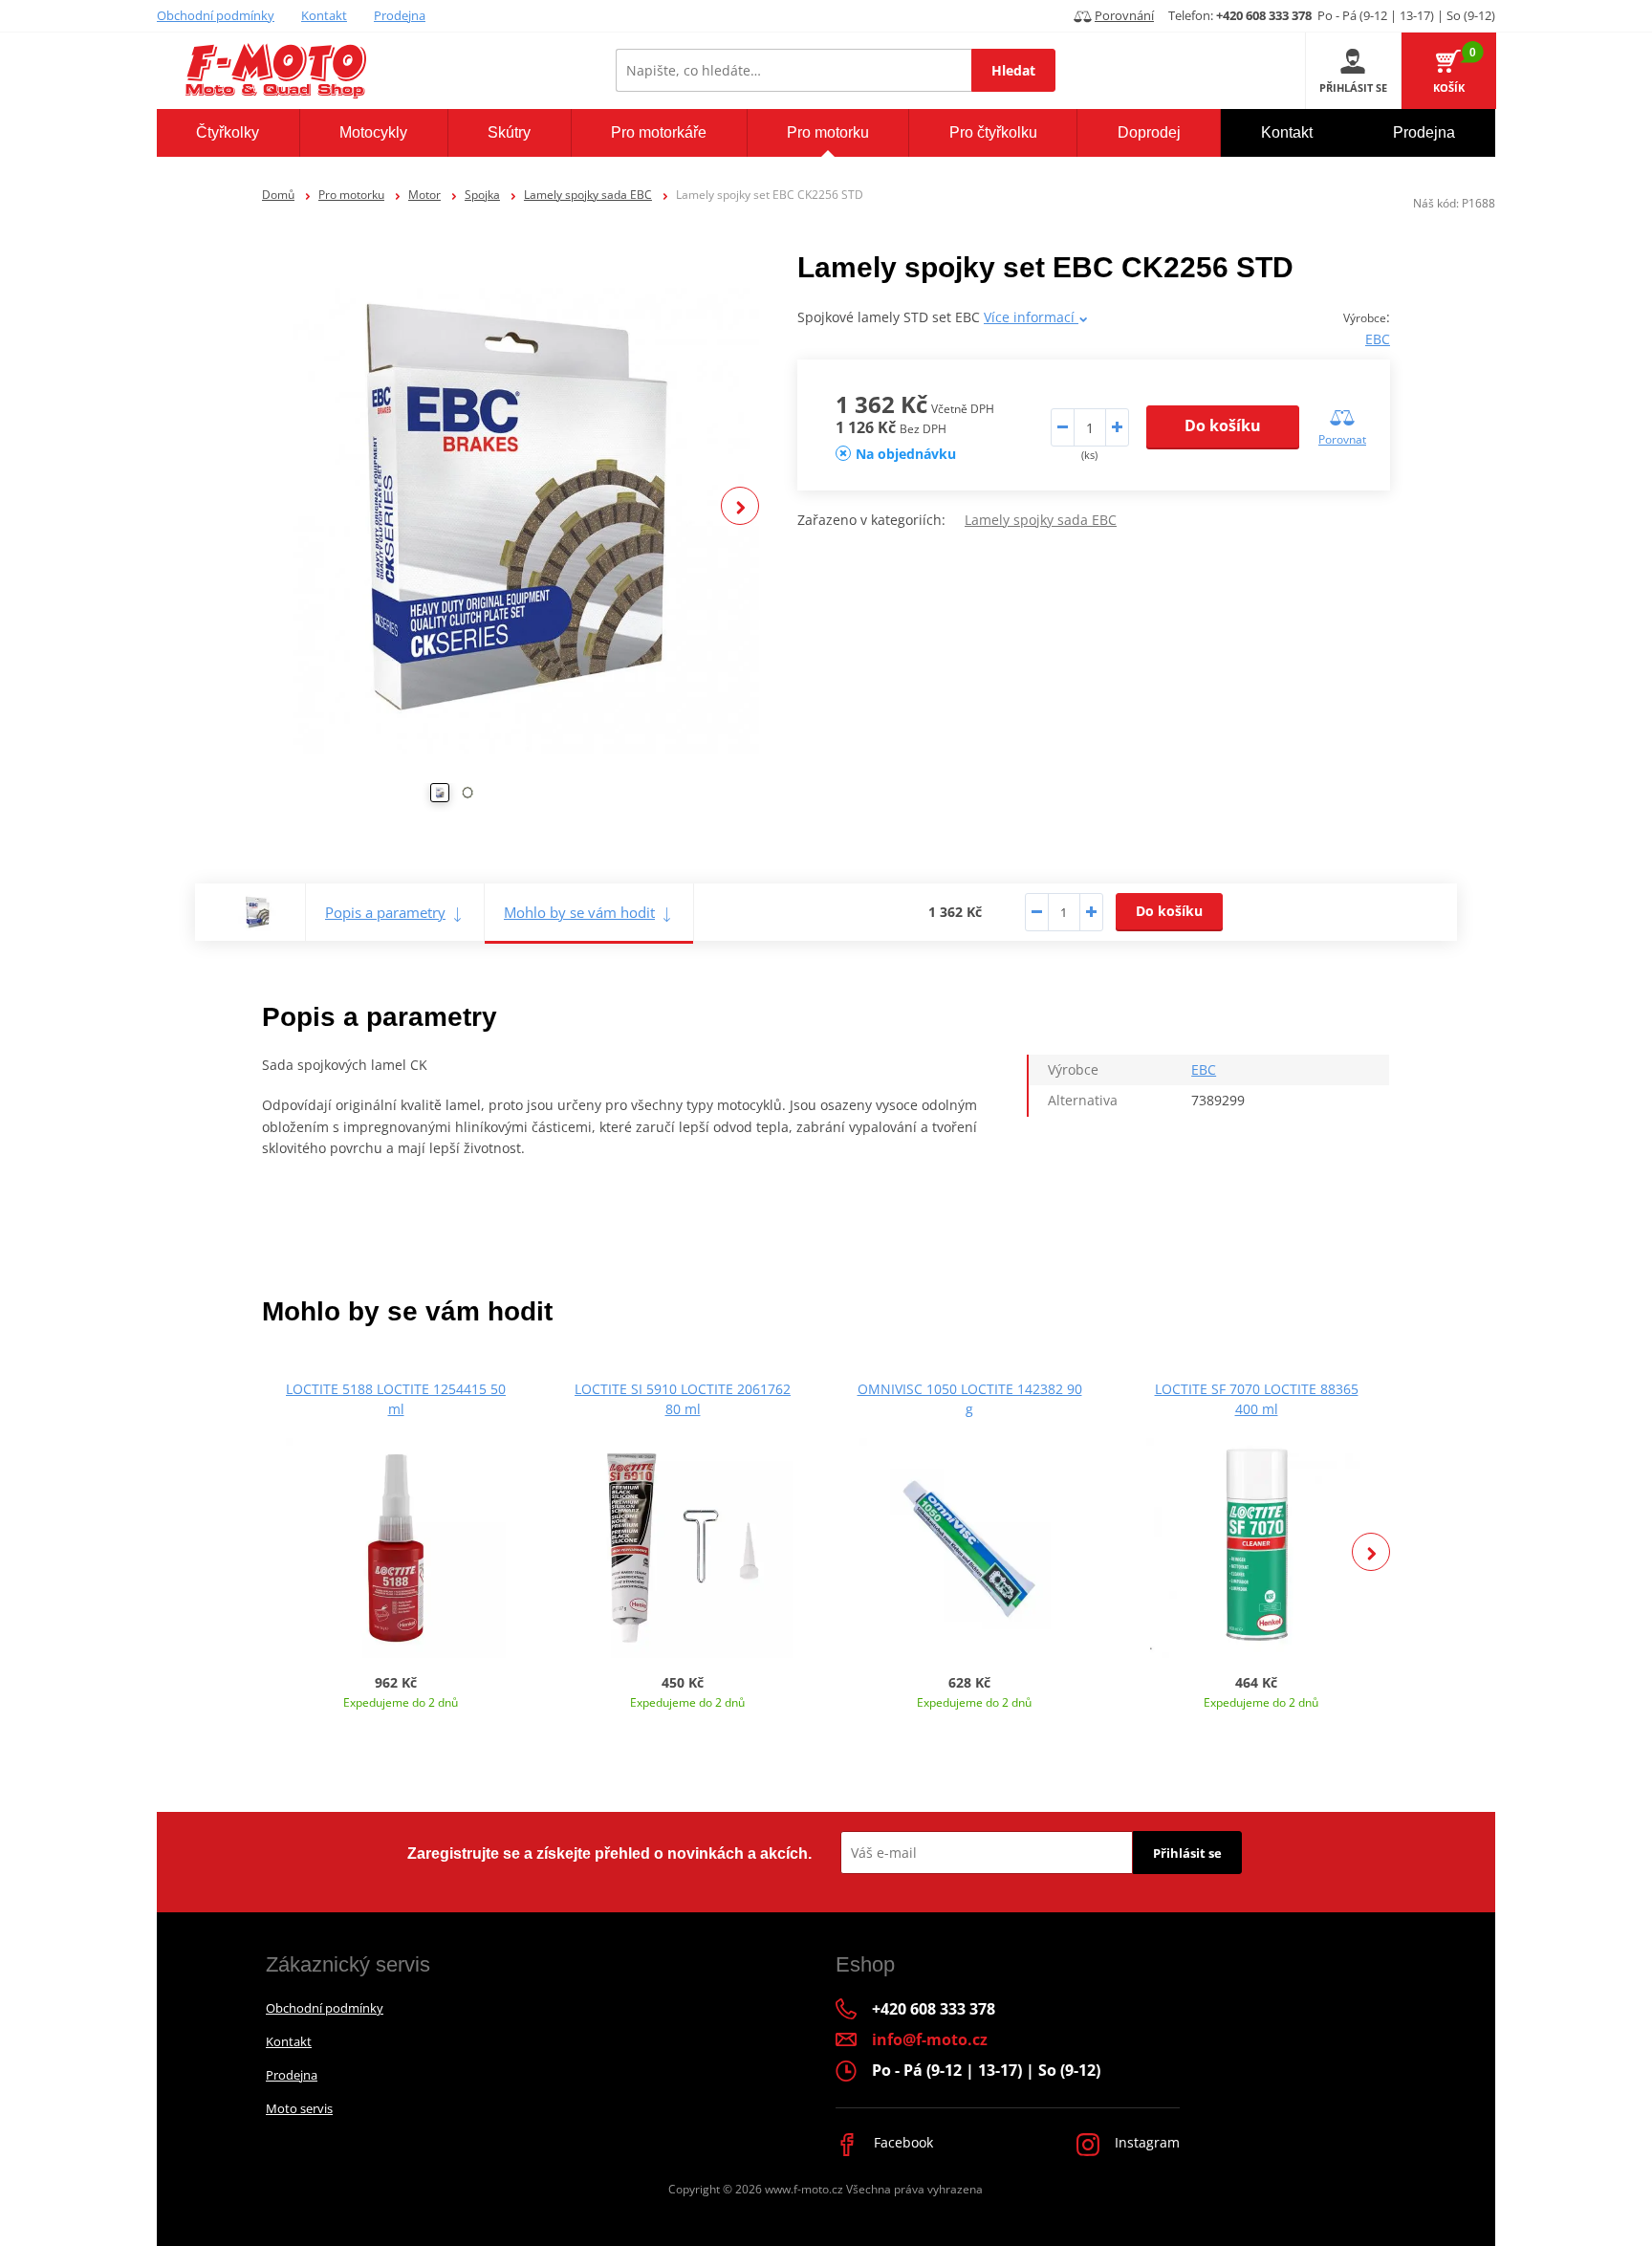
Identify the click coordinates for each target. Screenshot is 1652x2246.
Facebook (902, 2142)
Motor (424, 195)
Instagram (1145, 2142)
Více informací (1031, 317)
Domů (278, 195)
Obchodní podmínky (216, 15)
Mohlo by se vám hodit (579, 912)
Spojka (482, 195)
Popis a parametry (385, 912)
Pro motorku (351, 195)
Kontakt (324, 15)
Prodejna (400, 15)
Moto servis (299, 2108)
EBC (1378, 339)
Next (740, 506)
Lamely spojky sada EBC (588, 195)
